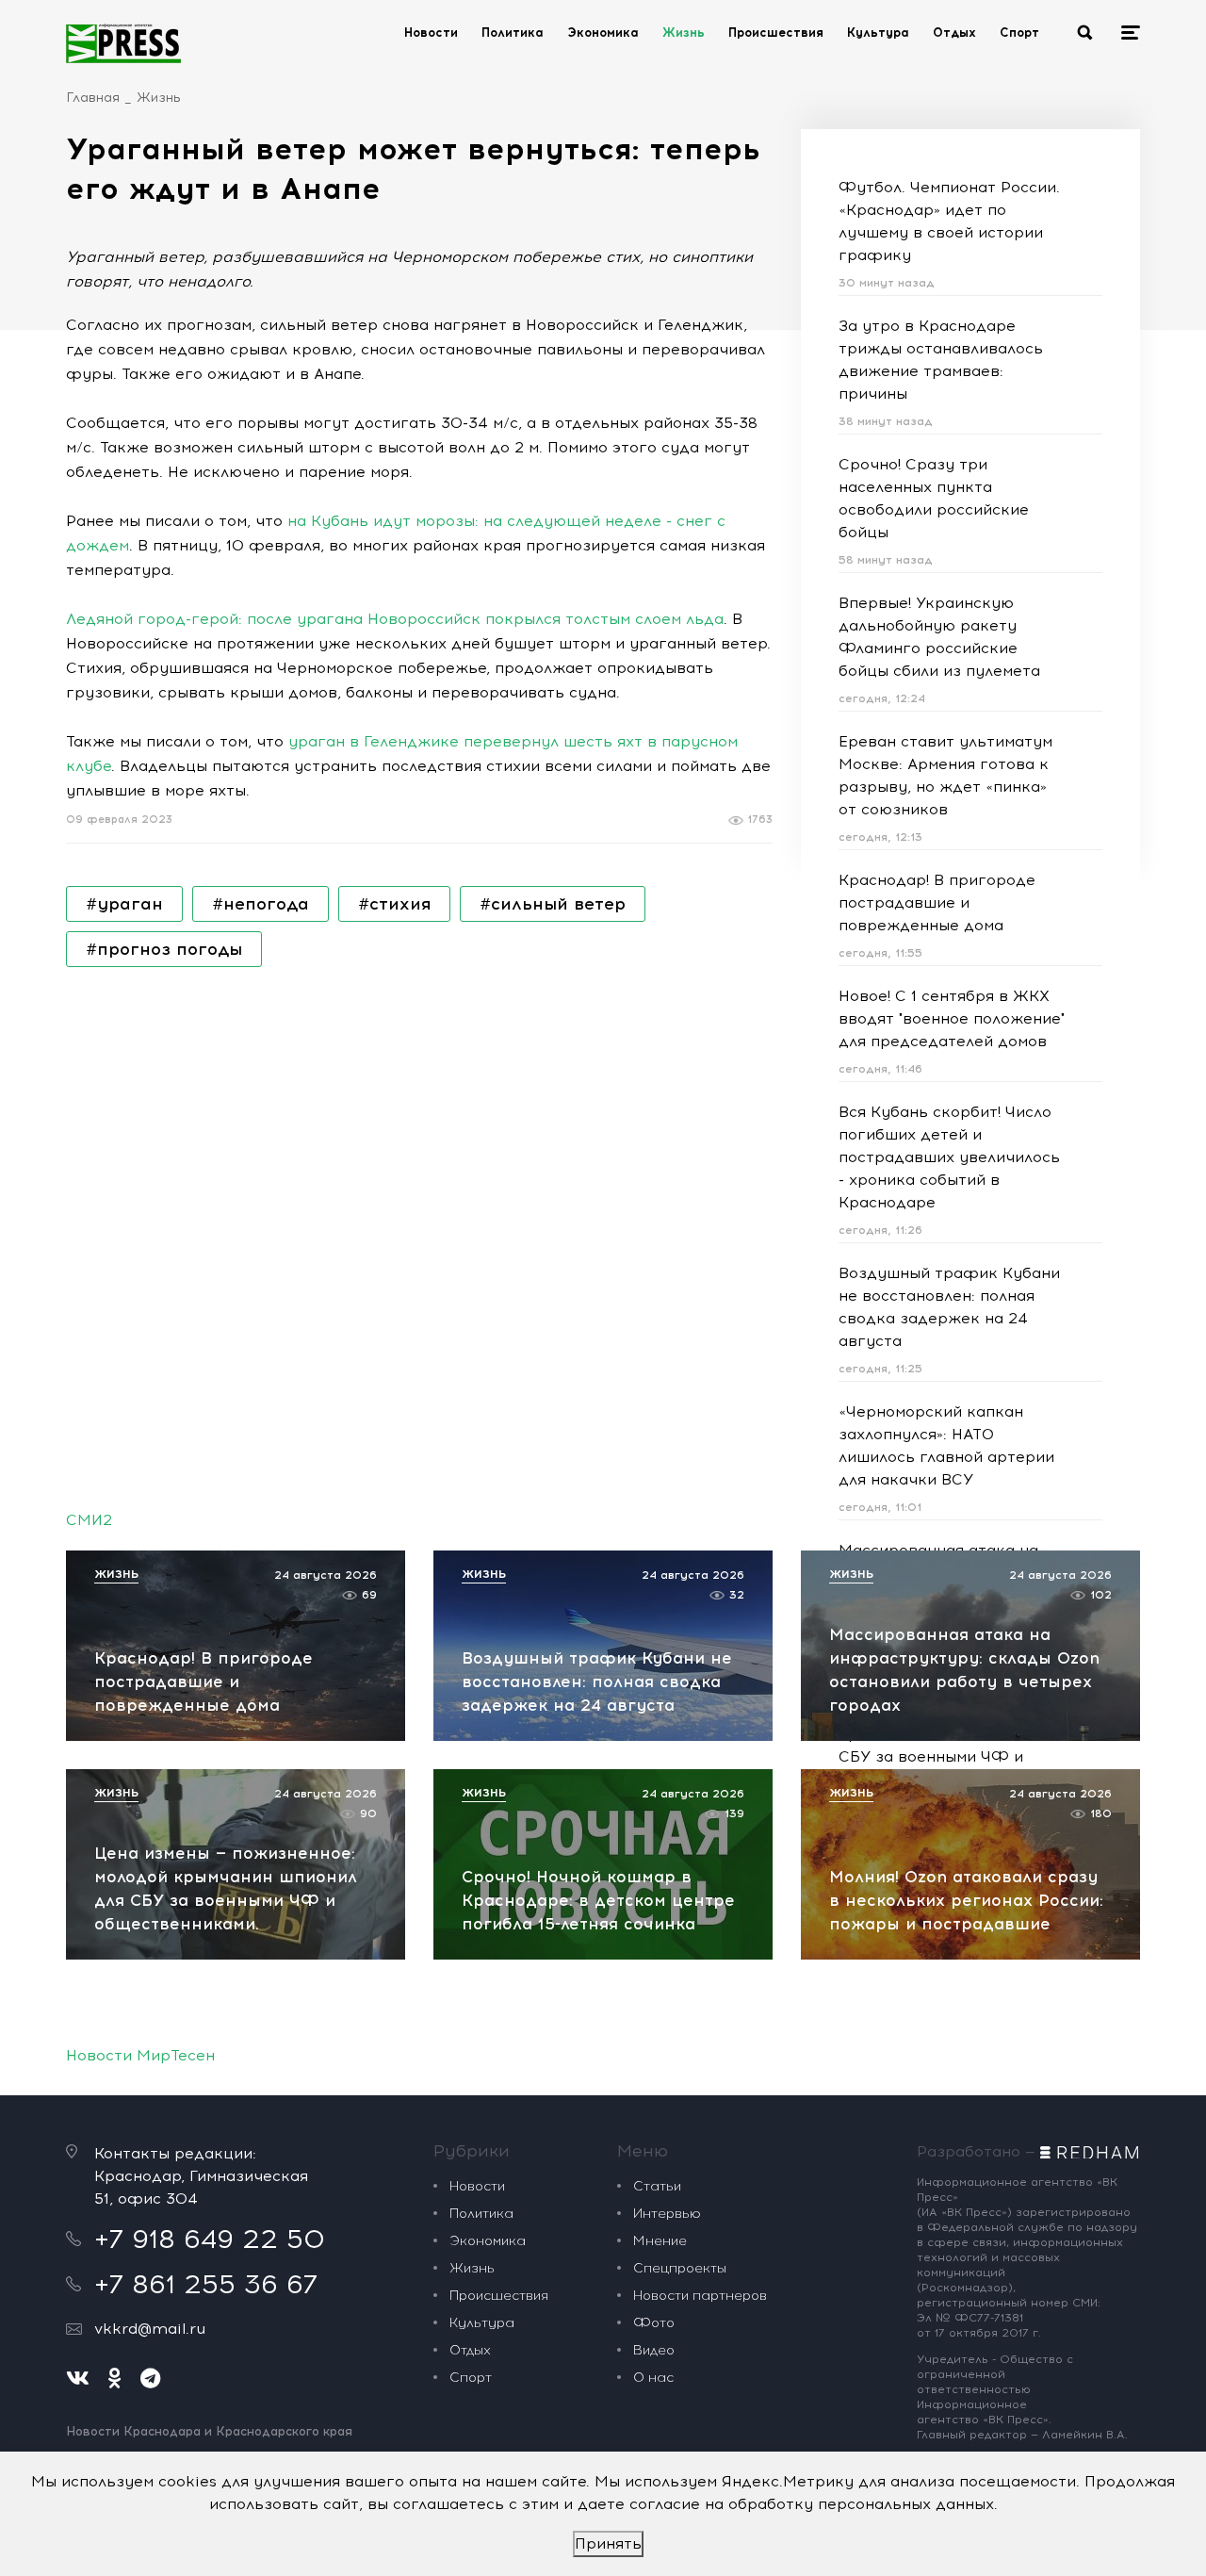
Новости (431, 33)
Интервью (667, 2214)
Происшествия (776, 33)
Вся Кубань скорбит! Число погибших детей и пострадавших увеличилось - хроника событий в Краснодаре (949, 1157)
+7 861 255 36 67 (206, 2284)
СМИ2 (89, 1520)
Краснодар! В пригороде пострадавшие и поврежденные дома (937, 902)
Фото (654, 2323)
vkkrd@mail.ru (150, 2329)
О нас (653, 2378)
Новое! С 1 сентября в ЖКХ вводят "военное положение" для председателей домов (952, 1018)
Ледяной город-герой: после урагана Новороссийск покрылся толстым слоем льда (395, 619)
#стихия (394, 904)
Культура (878, 33)
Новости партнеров (700, 2296)
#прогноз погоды (164, 949)
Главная (93, 98)
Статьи (657, 2186)
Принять (608, 2543)
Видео (654, 2350)
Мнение (660, 2241)
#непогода (261, 904)
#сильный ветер (553, 904)
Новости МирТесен (140, 2055)
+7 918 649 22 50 (210, 2239)
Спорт (1019, 33)
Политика (513, 33)
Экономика (603, 33)
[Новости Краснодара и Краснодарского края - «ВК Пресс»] (123, 43)
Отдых (954, 33)
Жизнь (684, 33)
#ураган (124, 904)
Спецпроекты (680, 2268)
